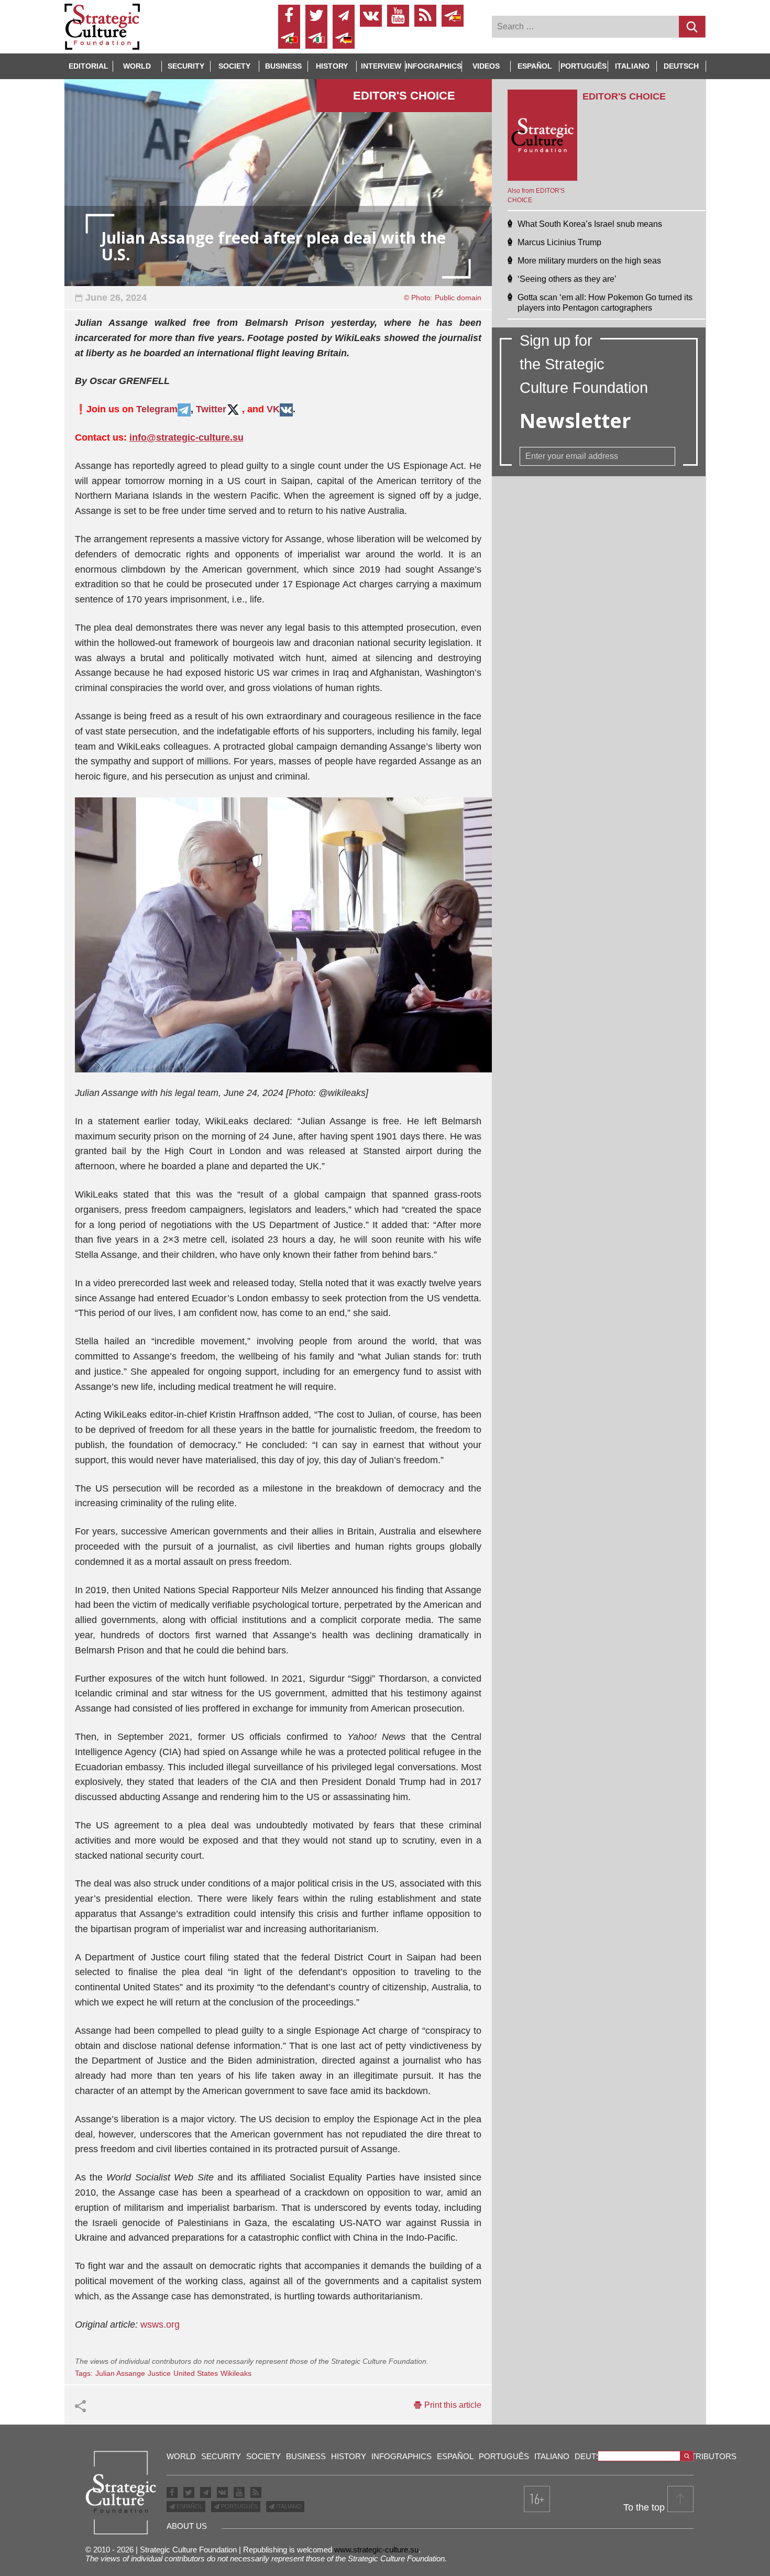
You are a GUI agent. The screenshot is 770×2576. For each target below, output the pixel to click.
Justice (159, 2373)
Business (283, 66)
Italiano (632, 66)
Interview (381, 66)
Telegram (157, 409)
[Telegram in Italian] (316, 38)
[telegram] (344, 16)
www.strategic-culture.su (376, 2550)
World (137, 66)
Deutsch (681, 66)
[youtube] (398, 16)
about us (187, 2526)
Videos (486, 66)
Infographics (401, 2456)
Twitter (211, 409)
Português (584, 66)
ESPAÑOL (189, 2506)
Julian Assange (120, 2373)
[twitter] (316, 16)
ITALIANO (288, 2506)
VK (273, 409)
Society (234, 66)
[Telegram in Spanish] (453, 16)
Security (186, 66)
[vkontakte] (371, 16)
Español (535, 66)
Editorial (89, 66)
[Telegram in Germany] (344, 38)
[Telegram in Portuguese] (289, 38)
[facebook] (289, 16)
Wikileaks (236, 2373)
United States (196, 2373)
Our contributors (695, 2456)
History (332, 66)
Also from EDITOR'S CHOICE (536, 195)
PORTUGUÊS (239, 2506)
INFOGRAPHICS (433, 66)
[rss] (425, 16)
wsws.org (160, 2325)
